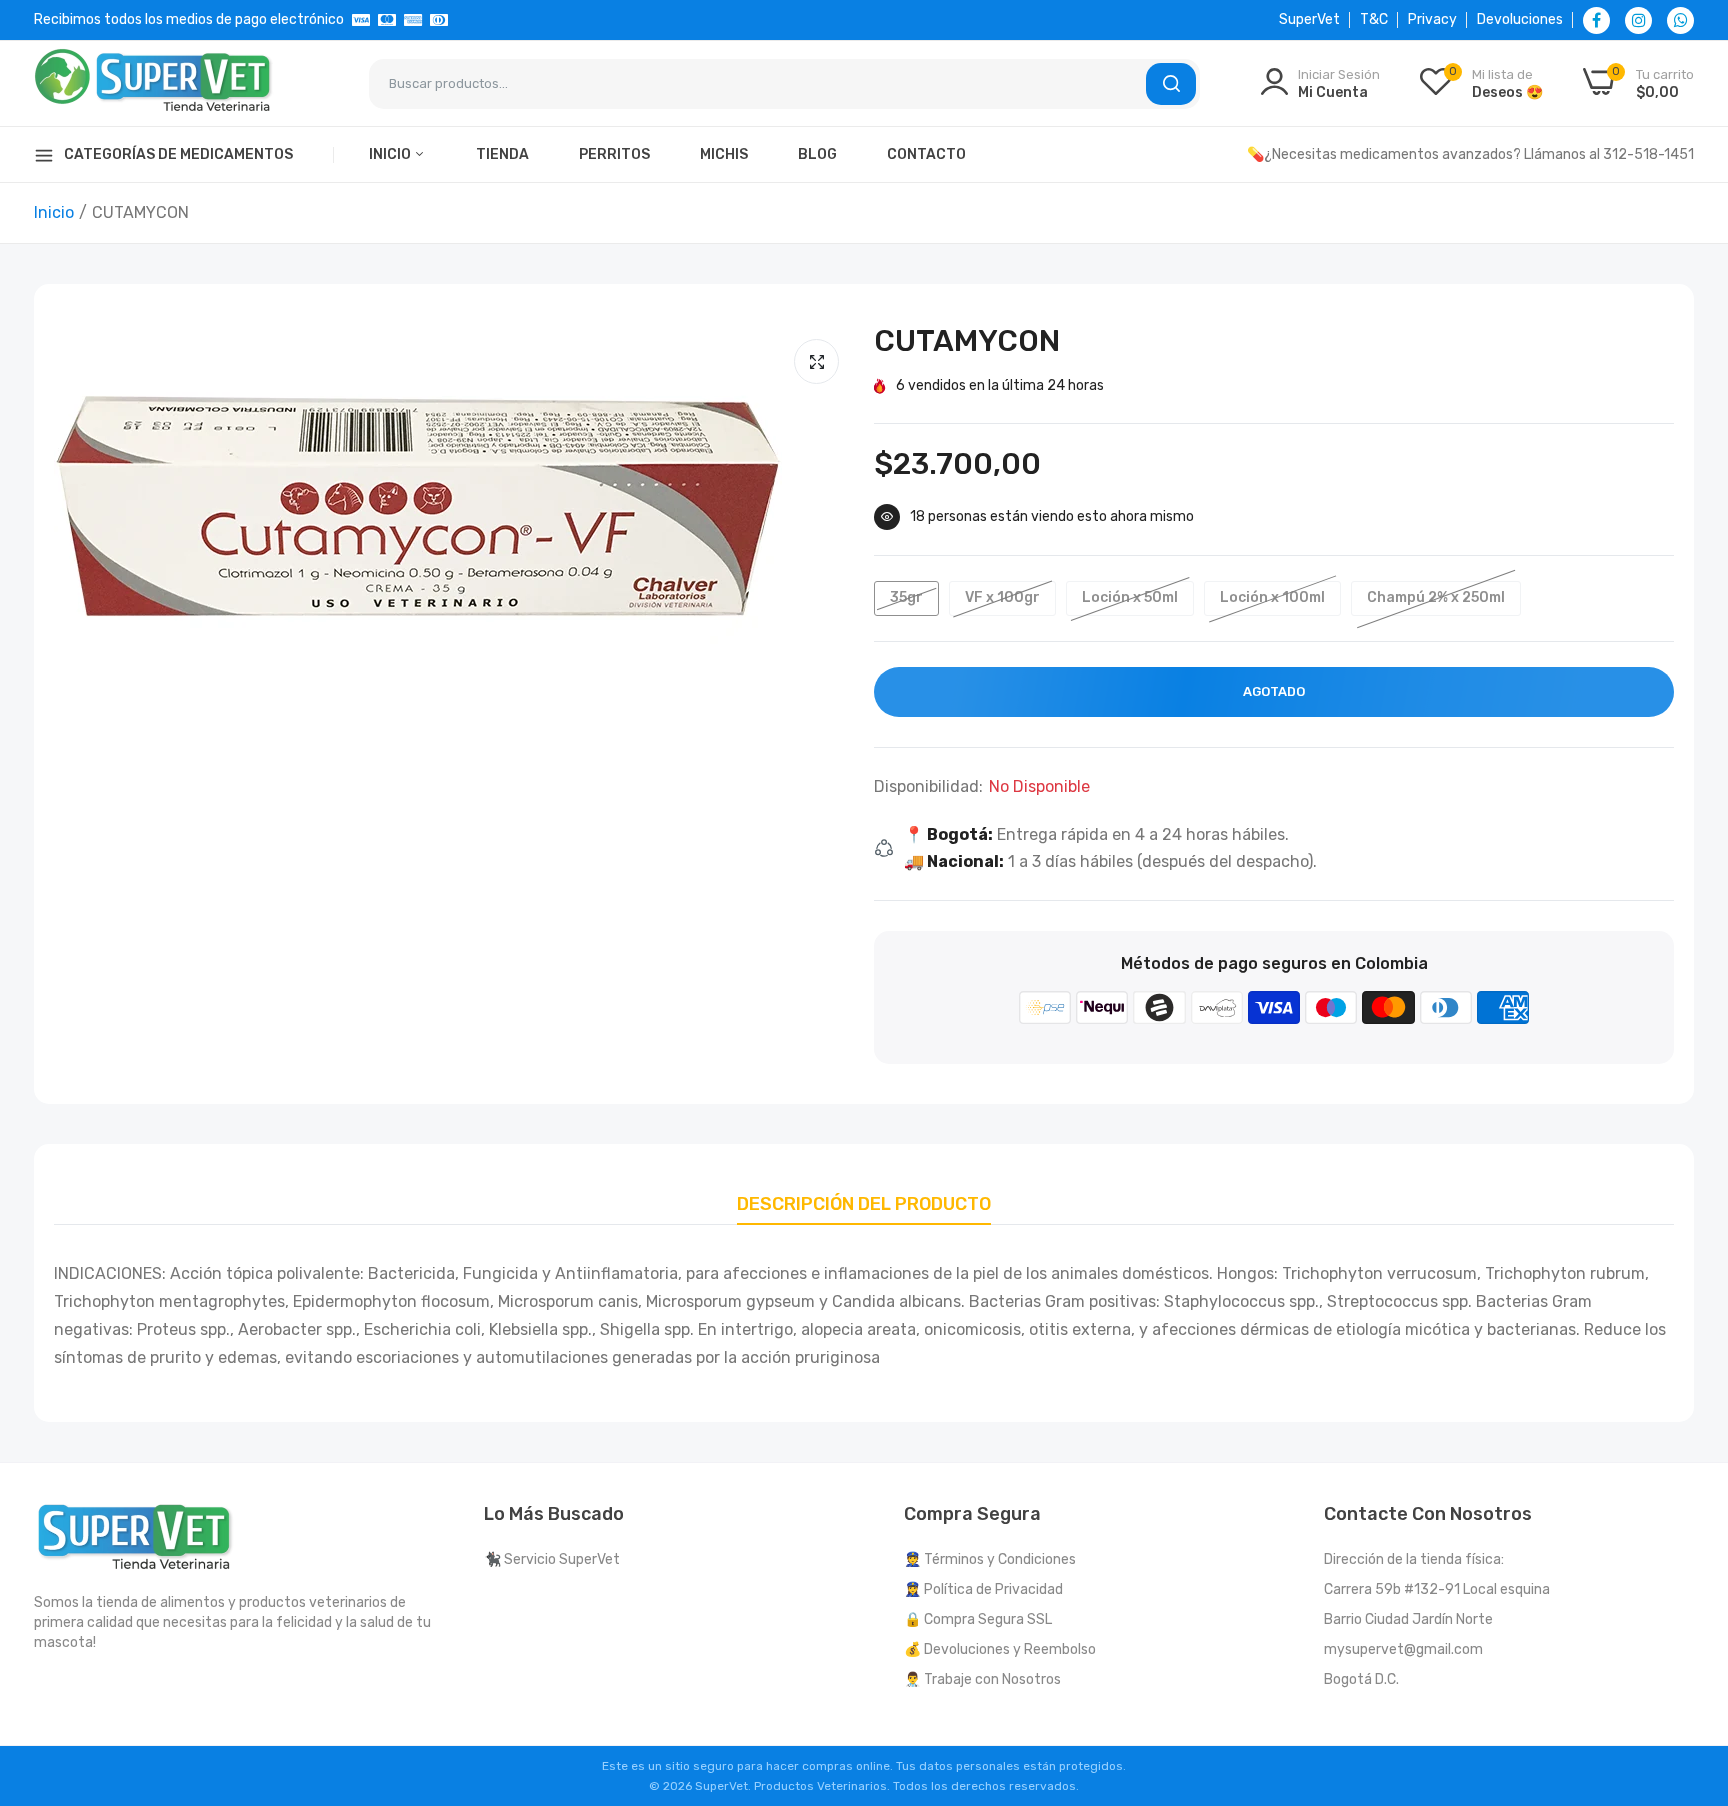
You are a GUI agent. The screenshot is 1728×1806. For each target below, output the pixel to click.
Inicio (391, 154)
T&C (1374, 19)
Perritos (614, 154)
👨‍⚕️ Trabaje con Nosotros (982, 1679)
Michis (724, 154)
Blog (817, 154)
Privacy (1432, 19)
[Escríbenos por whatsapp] (1680, 20)
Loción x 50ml (1130, 597)
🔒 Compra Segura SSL (978, 1619)
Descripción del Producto (864, 1204)
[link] (1688, 1661)
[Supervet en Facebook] (1596, 20)
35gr (906, 597)
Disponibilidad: (928, 787)
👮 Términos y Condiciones (990, 1559)
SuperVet (1309, 19)
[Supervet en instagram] (1638, 20)
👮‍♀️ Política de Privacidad (983, 1589)
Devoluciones (1520, 19)
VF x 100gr (1002, 597)
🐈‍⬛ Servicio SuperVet (552, 1559)
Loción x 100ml (1272, 597)
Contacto (926, 154)
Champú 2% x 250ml (1436, 597)
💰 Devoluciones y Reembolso (1000, 1649)
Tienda (502, 154)
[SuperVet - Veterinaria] (154, 83)
